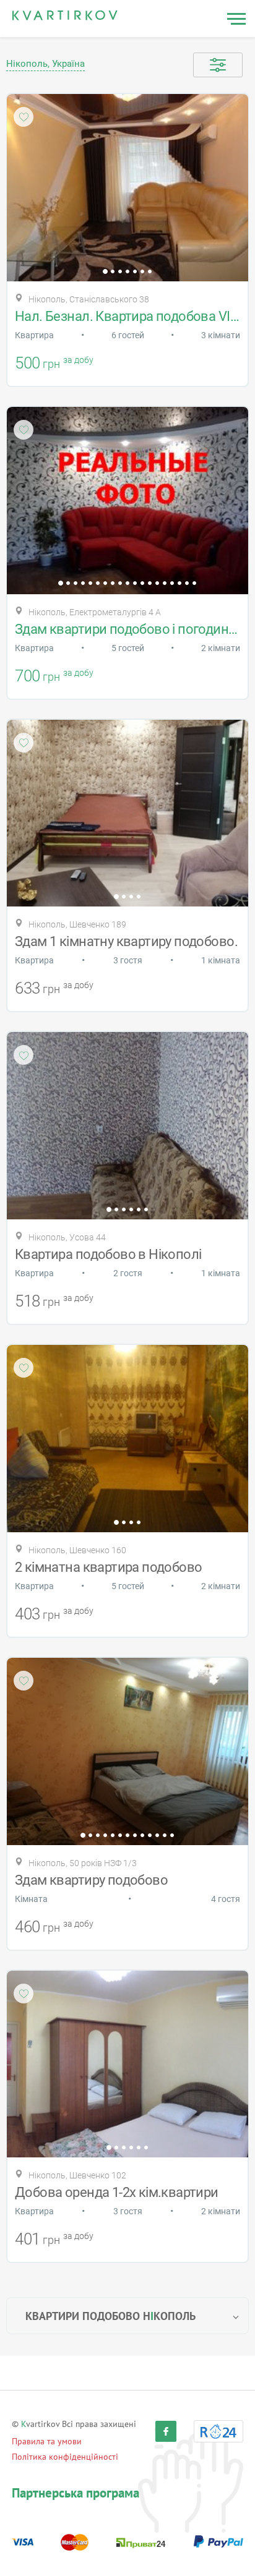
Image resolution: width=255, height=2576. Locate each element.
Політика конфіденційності (65, 2457)
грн (51, 364)
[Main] (65, 15)
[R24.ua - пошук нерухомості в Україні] (218, 2431)
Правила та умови (47, 2441)
